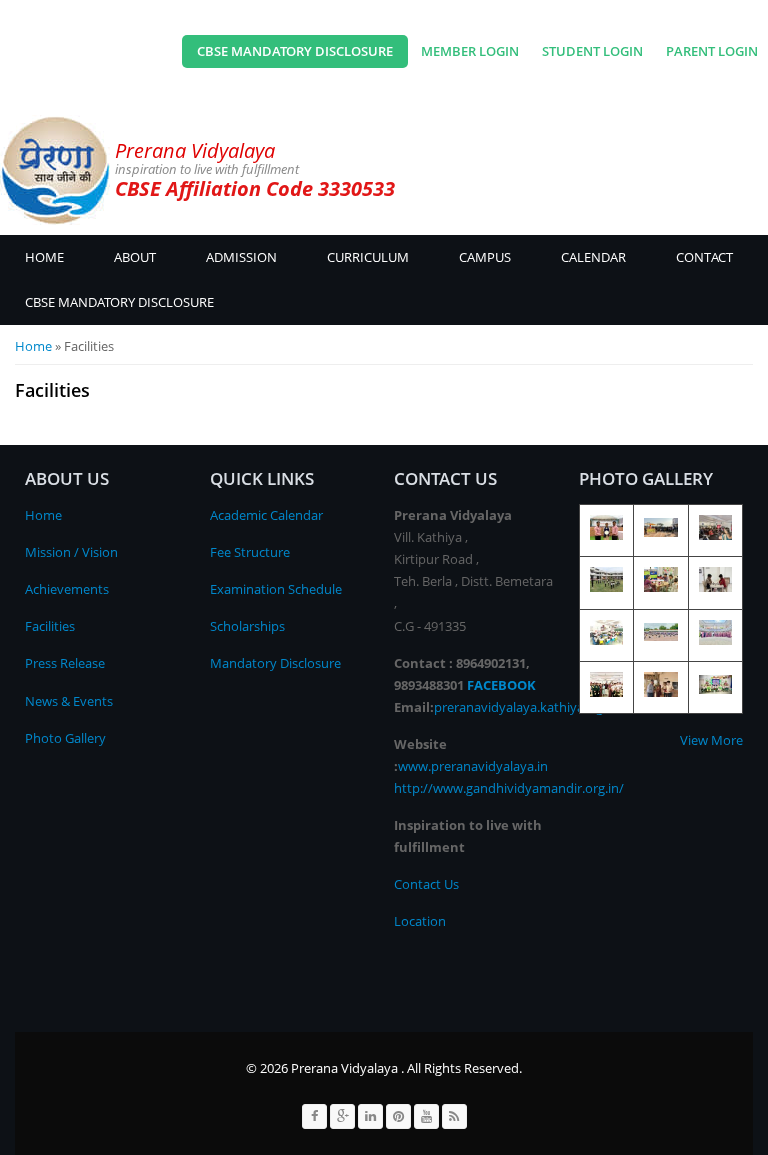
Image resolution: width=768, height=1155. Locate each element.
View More (711, 740)
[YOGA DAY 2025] (607, 587)
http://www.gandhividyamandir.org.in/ (509, 788)
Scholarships (247, 626)
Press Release (65, 663)
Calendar (593, 257)
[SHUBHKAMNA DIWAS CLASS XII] (607, 535)
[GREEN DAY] (716, 689)
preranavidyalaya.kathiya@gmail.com (545, 707)
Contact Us (426, 884)
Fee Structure (250, 552)
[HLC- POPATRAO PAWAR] (716, 640)
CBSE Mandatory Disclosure (295, 51)
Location (420, 921)
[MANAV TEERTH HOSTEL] (716, 587)
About (135, 257)
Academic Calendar (266, 515)
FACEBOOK (501, 685)
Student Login (592, 51)
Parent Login (712, 51)
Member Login (470, 51)
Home (44, 257)
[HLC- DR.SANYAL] (607, 692)
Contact (704, 257)
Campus (485, 257)
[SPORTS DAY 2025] (661, 532)
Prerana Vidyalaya (195, 150)
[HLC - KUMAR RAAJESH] (661, 692)
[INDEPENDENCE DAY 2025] (661, 636)
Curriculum (368, 257)
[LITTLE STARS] (607, 640)
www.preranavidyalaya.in (473, 766)
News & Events (69, 701)
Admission (241, 257)
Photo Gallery (65, 738)
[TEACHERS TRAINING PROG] (716, 535)
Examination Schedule (276, 589)
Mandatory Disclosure (275, 663)
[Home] (55, 170)
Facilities (50, 626)
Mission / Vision (71, 552)
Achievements (67, 589)
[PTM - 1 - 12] (661, 587)
